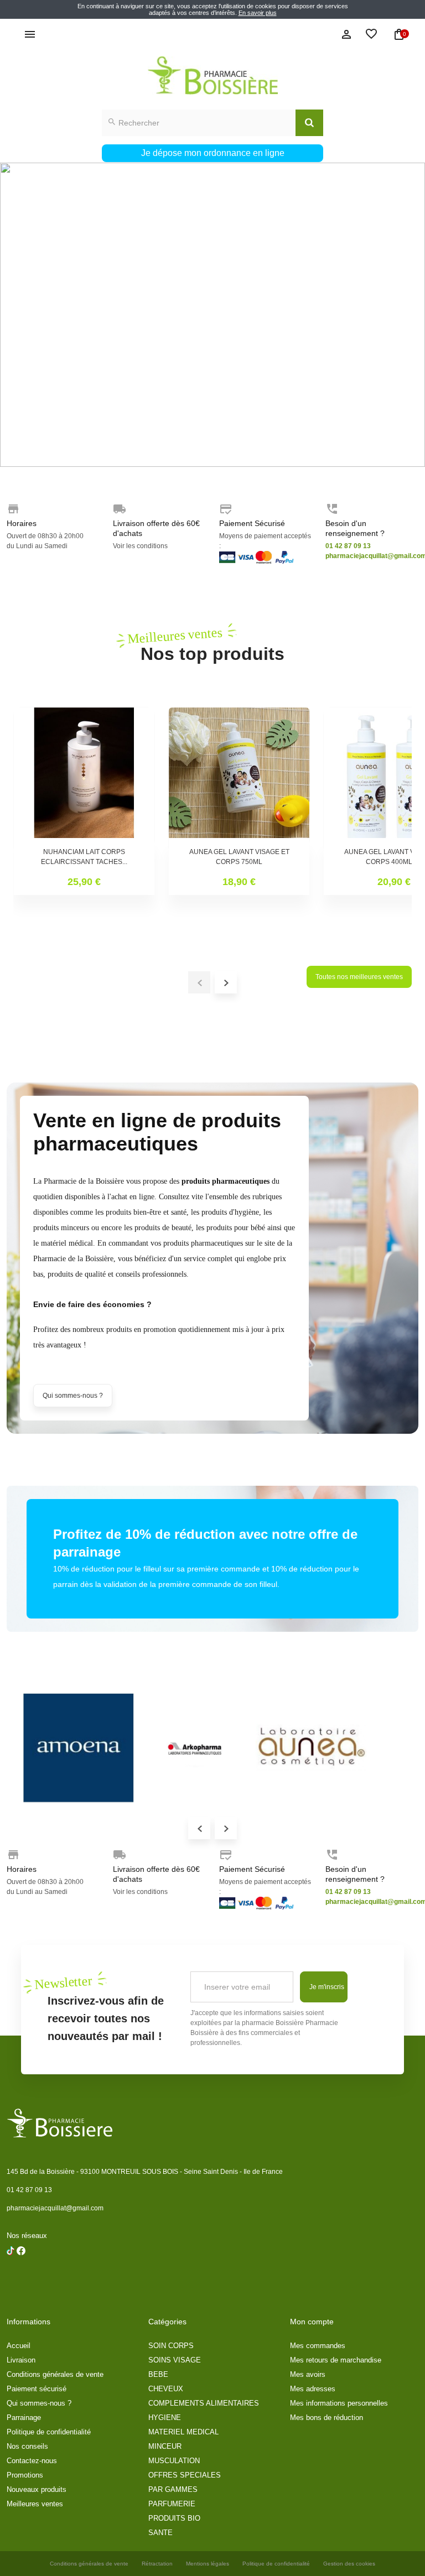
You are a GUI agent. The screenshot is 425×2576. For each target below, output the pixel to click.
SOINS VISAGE (175, 2360)
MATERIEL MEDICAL (183, 2432)
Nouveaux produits (37, 2489)
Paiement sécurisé (37, 2389)
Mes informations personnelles (339, 2403)
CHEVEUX (166, 2389)
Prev (199, 1828)
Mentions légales (208, 2564)
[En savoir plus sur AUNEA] (311, 1748)
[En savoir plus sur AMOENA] (79, 1748)
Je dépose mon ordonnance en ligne (213, 153)
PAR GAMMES (173, 2489)
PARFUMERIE (172, 2504)
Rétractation (157, 2564)
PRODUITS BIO (174, 2518)
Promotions (25, 2475)
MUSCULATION (174, 2461)
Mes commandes (318, 2346)
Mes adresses (313, 2389)
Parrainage (24, 2418)
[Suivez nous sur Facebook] (11, 2279)
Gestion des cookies (349, 2564)
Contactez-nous (32, 2461)
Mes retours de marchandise (336, 2360)
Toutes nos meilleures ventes (359, 977)
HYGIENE (165, 2418)
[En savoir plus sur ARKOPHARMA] (195, 1748)
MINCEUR (165, 2446)
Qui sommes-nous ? (73, 1396)
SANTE (160, 2533)
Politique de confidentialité (49, 2432)
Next (226, 1828)
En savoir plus (258, 13)
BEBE (158, 2374)
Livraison (21, 2360)
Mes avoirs (308, 2374)
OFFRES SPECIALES (185, 2475)
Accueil (19, 2346)
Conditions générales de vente (55, 2374)
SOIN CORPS (171, 2346)
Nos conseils (27, 2446)
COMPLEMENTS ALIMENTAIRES (204, 2403)
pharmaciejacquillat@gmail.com (55, 2208)
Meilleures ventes (35, 2504)
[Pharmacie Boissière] (212, 76)
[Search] (309, 123)
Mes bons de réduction (326, 2418)
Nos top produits (212, 644)
